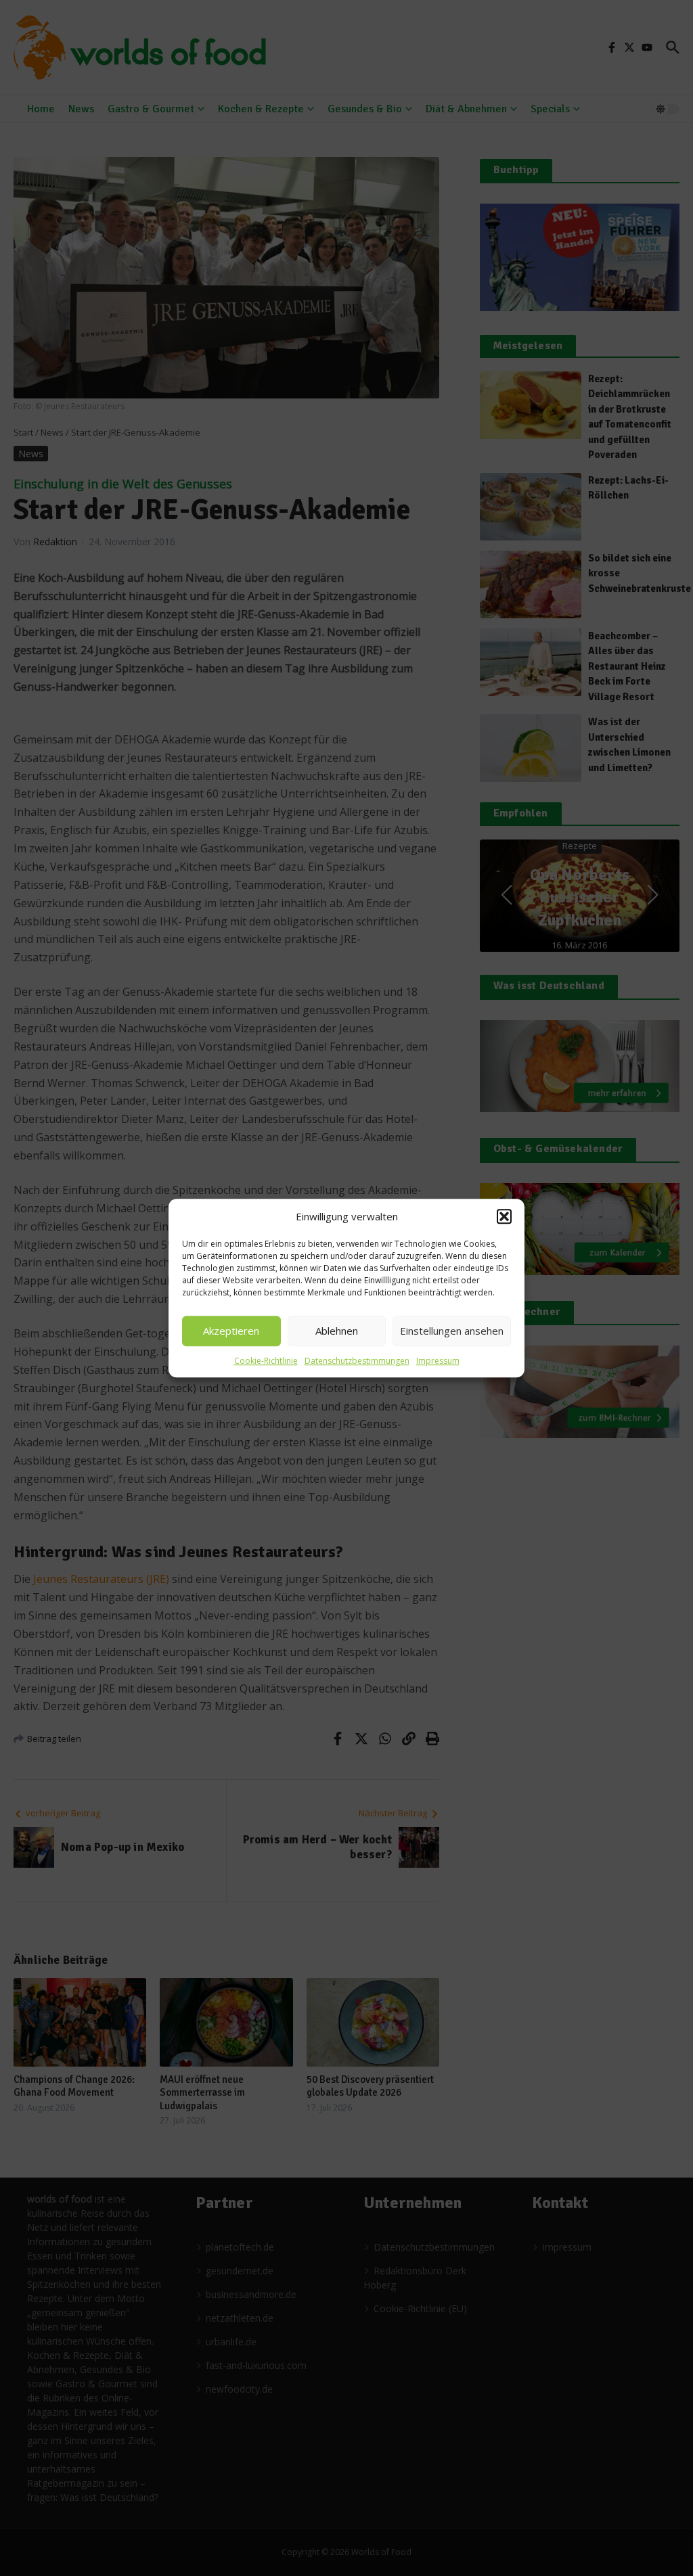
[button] (504, 1217)
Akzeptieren (231, 1331)
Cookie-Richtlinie (266, 1361)
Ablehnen (337, 1331)
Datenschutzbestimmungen (357, 1361)
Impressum (438, 1361)
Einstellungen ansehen (452, 1331)
